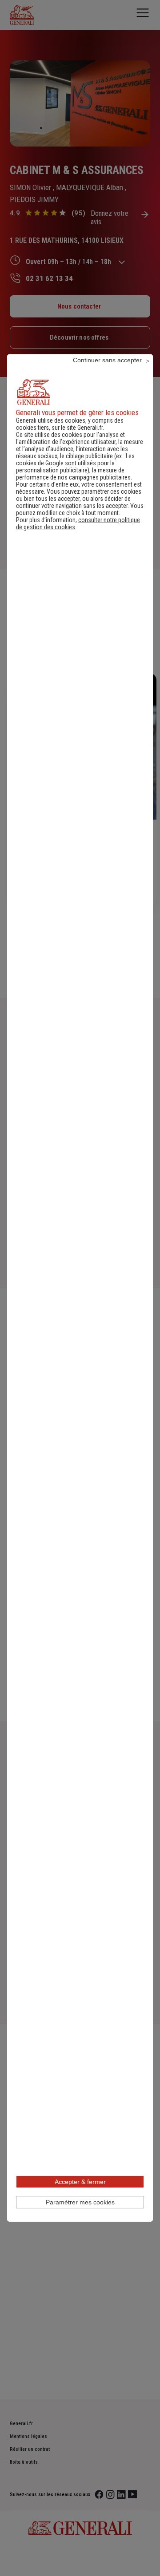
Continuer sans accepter (107, 360)
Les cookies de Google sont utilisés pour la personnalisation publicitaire (75, 463)
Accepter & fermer (80, 2182)
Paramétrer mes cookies (80, 2202)
